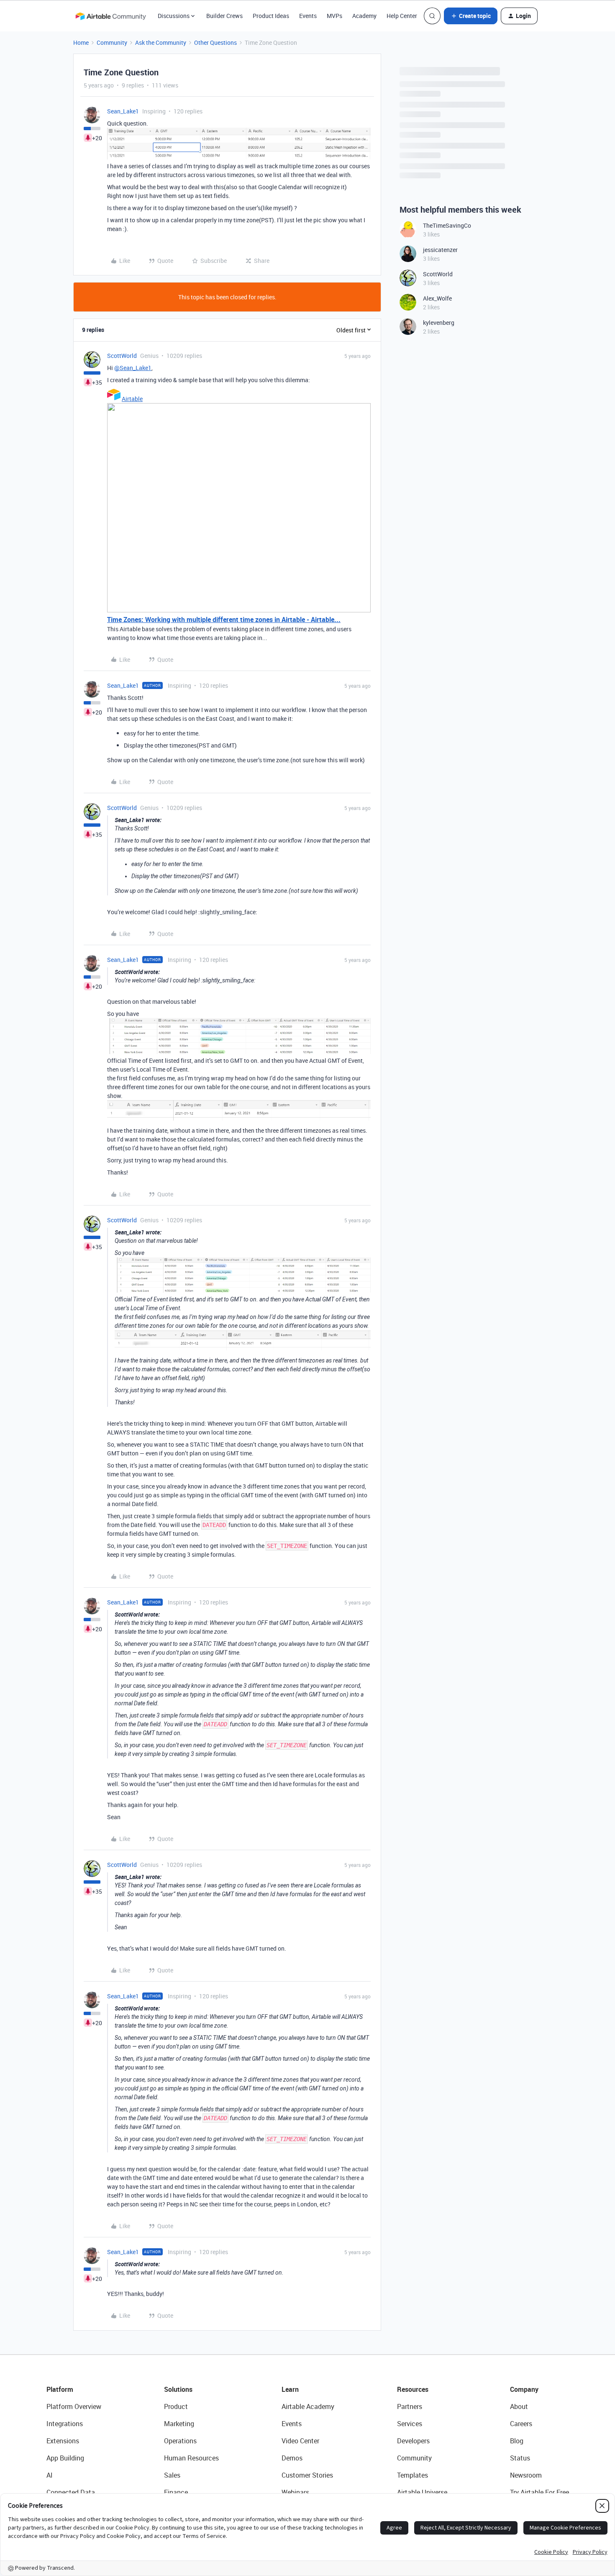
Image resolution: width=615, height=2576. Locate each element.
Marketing (179, 2424)
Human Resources (191, 2458)
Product (176, 2406)
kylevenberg (439, 323)
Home (81, 42)
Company (524, 2389)
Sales (172, 2475)
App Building (65, 2458)
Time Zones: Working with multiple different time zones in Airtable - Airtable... (224, 620)
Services (410, 2424)
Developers (413, 2441)
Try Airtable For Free (539, 2492)
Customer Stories (307, 2475)
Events (308, 16)
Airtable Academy (308, 2406)
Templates (413, 2475)
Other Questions (215, 42)
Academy (364, 16)
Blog (517, 2441)
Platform (60, 2389)
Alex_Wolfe (437, 298)
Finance (176, 2492)
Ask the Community (161, 42)
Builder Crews (224, 16)
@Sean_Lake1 (133, 368)
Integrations (65, 2424)
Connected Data (71, 2492)
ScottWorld (122, 356)
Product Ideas (271, 16)
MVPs (334, 16)
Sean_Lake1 (123, 111)
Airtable (132, 399)
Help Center (402, 16)
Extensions (63, 2441)
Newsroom (526, 2475)
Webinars (295, 2492)
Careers (521, 2424)
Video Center (300, 2441)
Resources (413, 2389)
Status (520, 2458)
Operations (180, 2441)
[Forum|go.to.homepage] (110, 16)
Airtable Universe (422, 2492)
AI (50, 2475)
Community (112, 42)
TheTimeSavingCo (447, 225)
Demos (292, 2458)
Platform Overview (74, 2406)
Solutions (178, 2389)
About (519, 2406)
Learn (290, 2389)
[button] (471, 16)
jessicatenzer (440, 250)
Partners (410, 2406)
